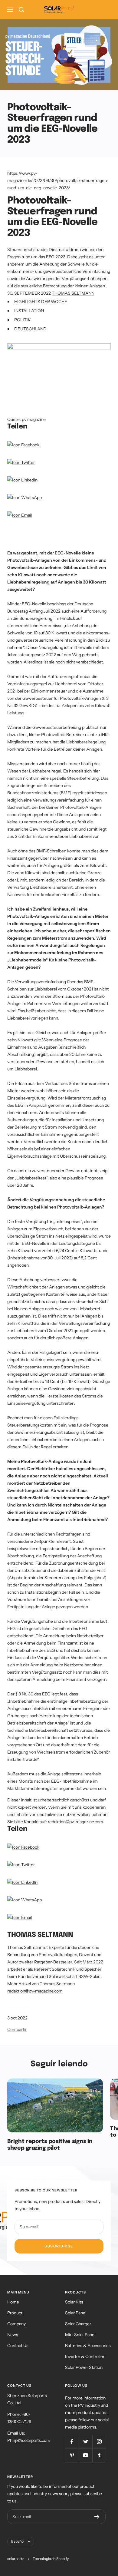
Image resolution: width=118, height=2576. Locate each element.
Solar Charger (78, 2324)
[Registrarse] (97, 2517)
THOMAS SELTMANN (73, 293)
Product (15, 2313)
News (13, 2335)
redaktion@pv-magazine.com (75, 1822)
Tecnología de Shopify (51, 2559)
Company (16, 2324)
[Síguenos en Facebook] (72, 2442)
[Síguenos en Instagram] (99, 2442)
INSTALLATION (29, 311)
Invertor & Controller (85, 2356)
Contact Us (18, 2346)
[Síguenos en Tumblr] (99, 2455)
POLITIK (23, 320)
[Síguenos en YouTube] (85, 2455)
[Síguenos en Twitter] (85, 2442)
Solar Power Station (84, 2367)
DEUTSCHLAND (30, 329)
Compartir (17, 2029)
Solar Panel (76, 2313)
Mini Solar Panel (80, 2335)
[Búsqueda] (21, 10)
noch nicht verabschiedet (79, 662)
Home (13, 2302)
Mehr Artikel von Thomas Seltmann (41, 1984)
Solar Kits (74, 2302)
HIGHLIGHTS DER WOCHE (41, 302)
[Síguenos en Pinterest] (72, 2455)
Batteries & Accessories (88, 2346)
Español (18, 2541)
